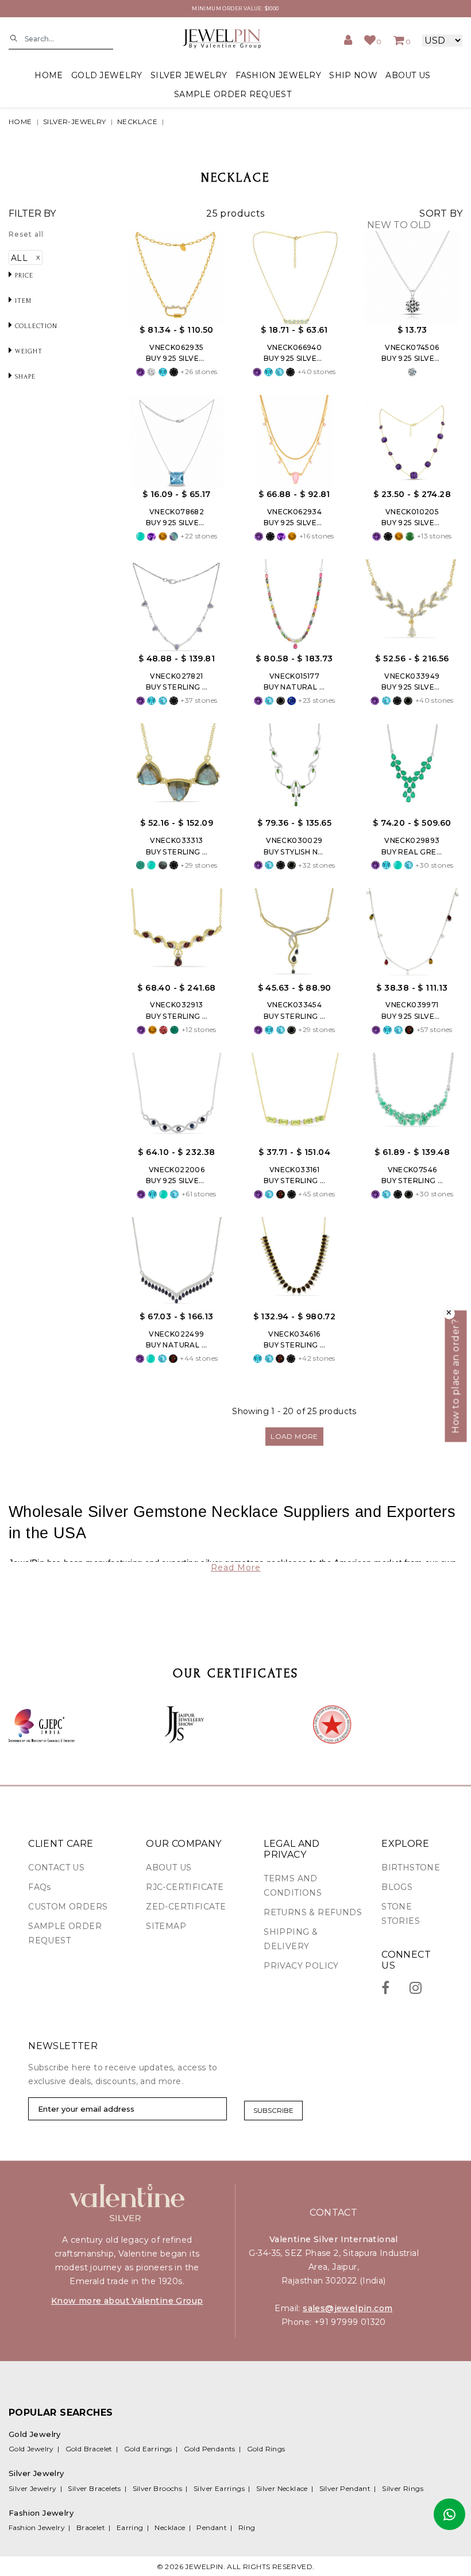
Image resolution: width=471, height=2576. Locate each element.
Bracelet (91, 2527)
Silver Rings (403, 2488)
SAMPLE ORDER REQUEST (233, 94)
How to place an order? (456, 1376)
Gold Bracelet (89, 2449)
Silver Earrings (219, 2488)
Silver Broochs (158, 2488)
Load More (294, 1436)
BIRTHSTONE (411, 1867)
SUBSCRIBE (273, 2110)
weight (28, 351)
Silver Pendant (345, 2488)
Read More (236, 1568)
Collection (35, 326)
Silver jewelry (189, 75)
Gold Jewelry (31, 2449)
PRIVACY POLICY (301, 1966)
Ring (247, 2527)
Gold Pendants (210, 2449)
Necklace (170, 2527)
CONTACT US (56, 1867)
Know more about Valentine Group (127, 2301)
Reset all (26, 234)
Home (49, 75)
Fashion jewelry (279, 75)
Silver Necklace (282, 2488)
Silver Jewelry (33, 2488)
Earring (130, 2527)
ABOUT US (408, 75)
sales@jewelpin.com (348, 2308)
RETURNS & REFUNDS (313, 1912)
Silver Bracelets (94, 2488)
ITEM (22, 301)
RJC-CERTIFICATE (185, 1887)
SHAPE (24, 377)
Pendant (212, 2527)
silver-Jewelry (75, 122)
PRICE (23, 276)
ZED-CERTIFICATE (186, 1907)
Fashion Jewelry (37, 2527)
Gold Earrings (148, 2449)
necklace (137, 122)
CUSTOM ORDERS (68, 1907)
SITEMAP (166, 1926)
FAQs (40, 1887)
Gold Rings (266, 2449)
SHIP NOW (353, 75)
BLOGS (397, 1887)
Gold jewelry (107, 75)
